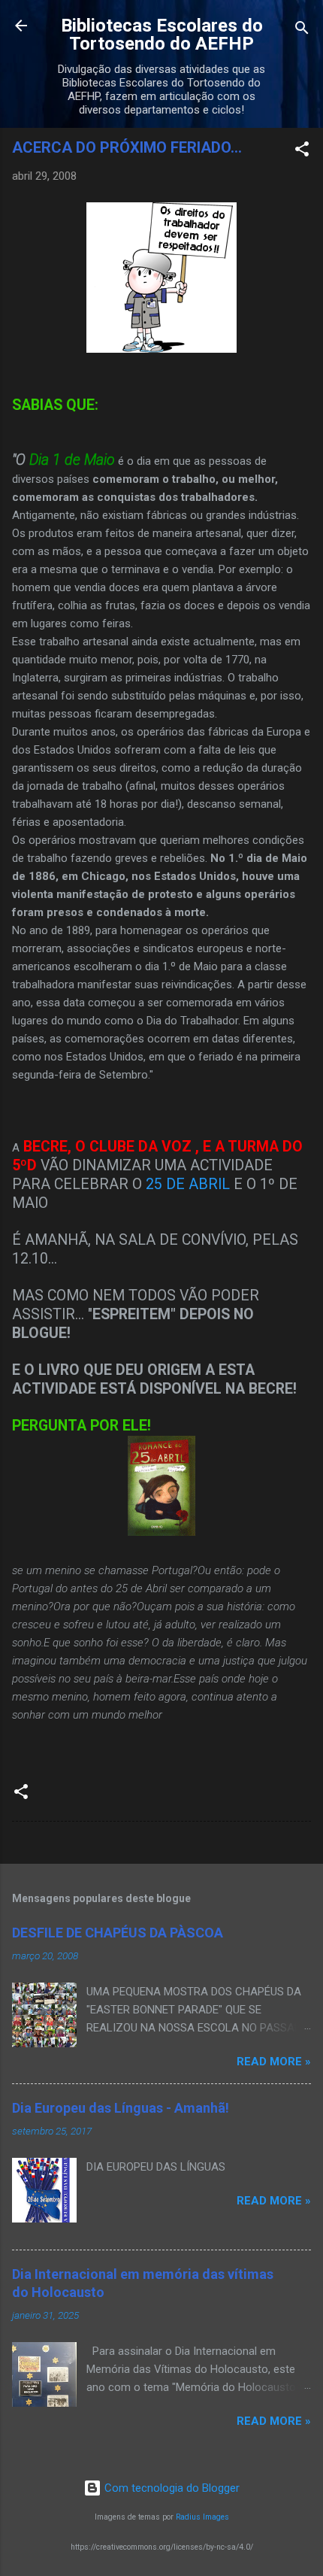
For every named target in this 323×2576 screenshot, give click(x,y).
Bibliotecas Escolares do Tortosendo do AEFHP (162, 35)
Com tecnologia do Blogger (171, 2488)
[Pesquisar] (302, 30)
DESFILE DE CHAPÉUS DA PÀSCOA (118, 1933)
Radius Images (202, 2517)
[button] (302, 152)
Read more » (274, 2062)
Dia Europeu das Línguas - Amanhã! (121, 2108)
